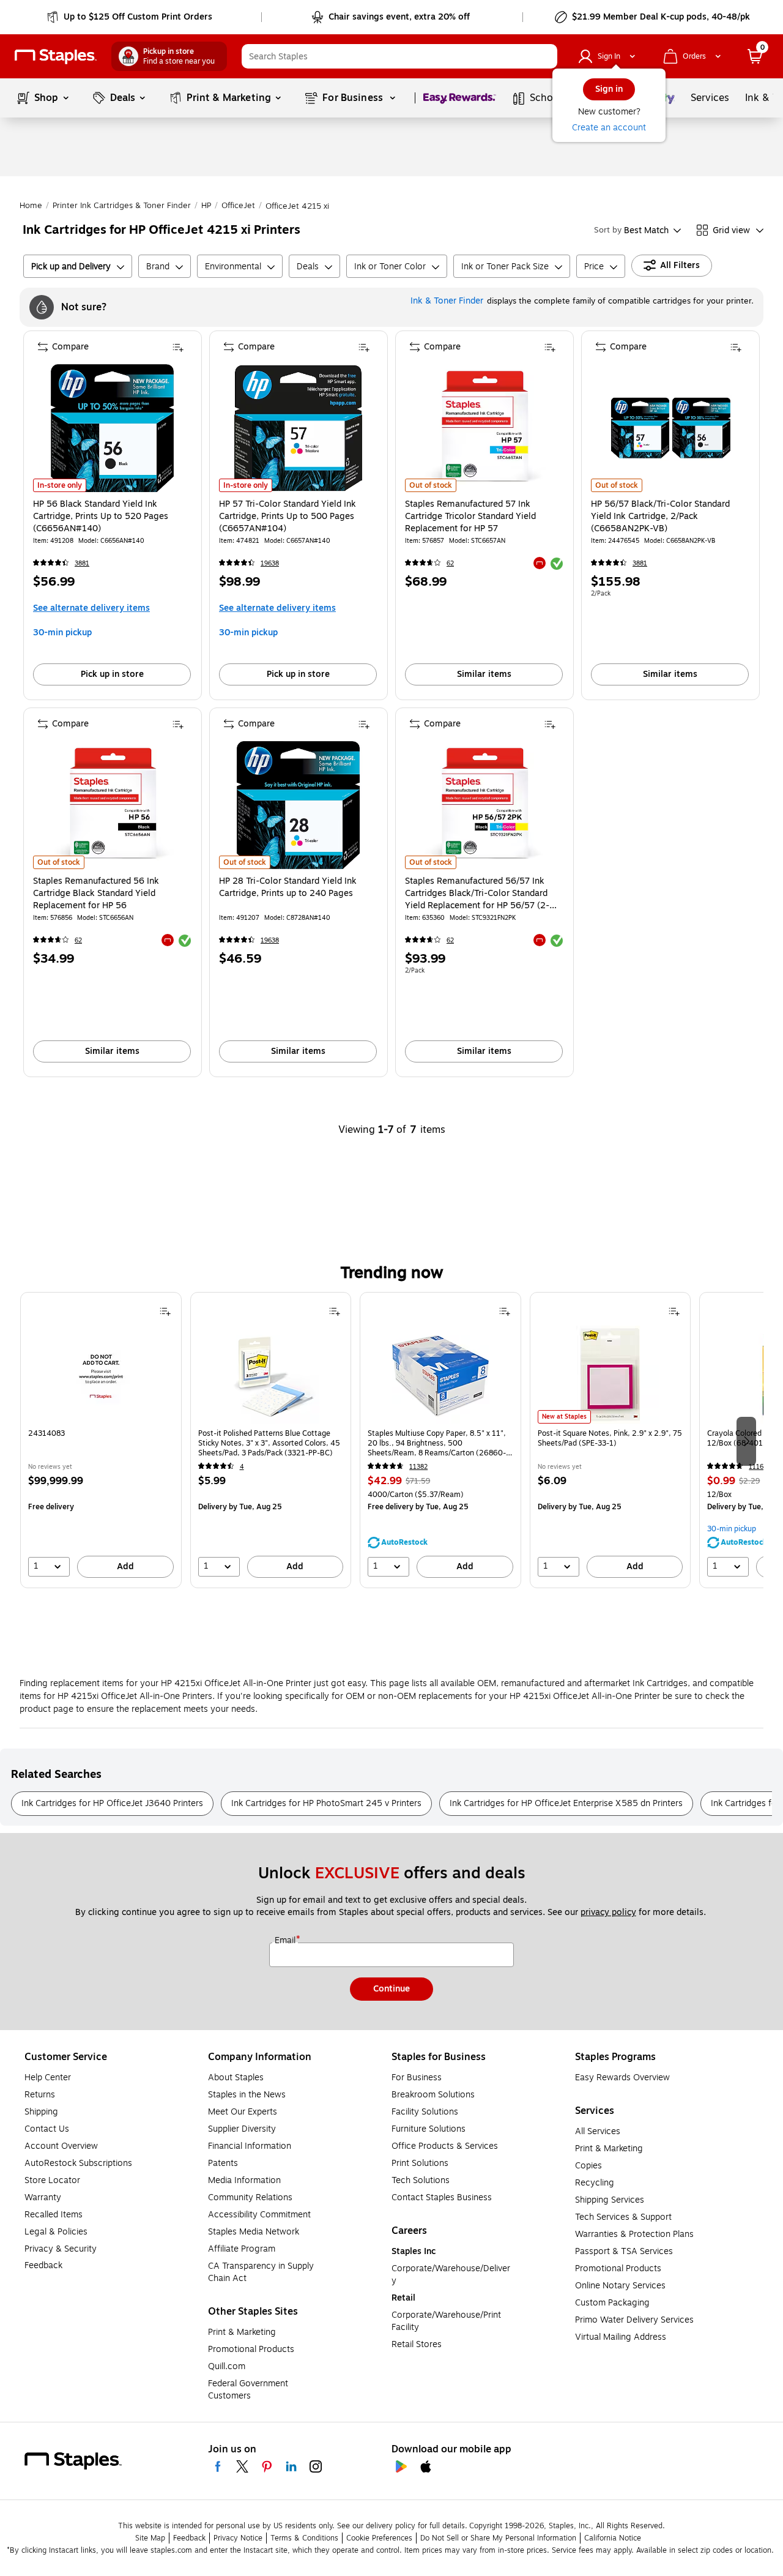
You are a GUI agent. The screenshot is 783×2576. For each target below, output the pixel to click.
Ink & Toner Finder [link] (447, 301)
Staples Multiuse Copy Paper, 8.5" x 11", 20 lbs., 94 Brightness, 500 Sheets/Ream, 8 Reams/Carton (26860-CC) (437, 1443)
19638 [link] (270, 563)
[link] (131, 17)
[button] (545, 56)
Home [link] (31, 206)
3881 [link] (82, 563)
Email (286, 1941)
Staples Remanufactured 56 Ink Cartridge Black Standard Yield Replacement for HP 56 (96, 894)
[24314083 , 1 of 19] (101, 1375)
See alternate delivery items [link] (91, 608)
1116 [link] (756, 1467)
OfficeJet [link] (238, 206)
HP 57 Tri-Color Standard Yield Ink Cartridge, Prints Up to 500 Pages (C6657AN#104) (288, 517)
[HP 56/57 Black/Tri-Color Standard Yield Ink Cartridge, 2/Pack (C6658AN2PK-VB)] (670, 428)
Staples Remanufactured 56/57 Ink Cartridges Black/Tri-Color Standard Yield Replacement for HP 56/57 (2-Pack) (477, 894)
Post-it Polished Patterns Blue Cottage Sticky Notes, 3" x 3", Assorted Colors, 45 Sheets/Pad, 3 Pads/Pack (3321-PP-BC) (269, 1443)
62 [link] (450, 563)
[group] (101, 1440)
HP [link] (206, 206)
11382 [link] (418, 1467)
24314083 (46, 1434)
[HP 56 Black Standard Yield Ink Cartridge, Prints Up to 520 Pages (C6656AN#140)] (112, 428)
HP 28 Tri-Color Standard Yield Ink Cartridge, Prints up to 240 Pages (288, 887)
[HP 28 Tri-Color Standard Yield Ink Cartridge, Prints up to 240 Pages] (298, 805)
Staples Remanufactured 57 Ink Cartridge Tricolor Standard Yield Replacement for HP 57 (470, 517)
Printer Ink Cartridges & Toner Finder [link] (122, 206)
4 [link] (242, 1467)
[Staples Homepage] (56, 57)
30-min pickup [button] (62, 633)
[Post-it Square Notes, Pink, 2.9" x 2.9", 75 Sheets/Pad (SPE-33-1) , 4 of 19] (610, 1375)
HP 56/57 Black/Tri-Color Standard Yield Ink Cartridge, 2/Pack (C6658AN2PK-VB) (660, 517)
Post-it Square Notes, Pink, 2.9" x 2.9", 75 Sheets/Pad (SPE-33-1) (610, 1439)
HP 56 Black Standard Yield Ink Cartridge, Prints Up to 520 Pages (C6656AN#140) (101, 517)
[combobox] (399, 56)
